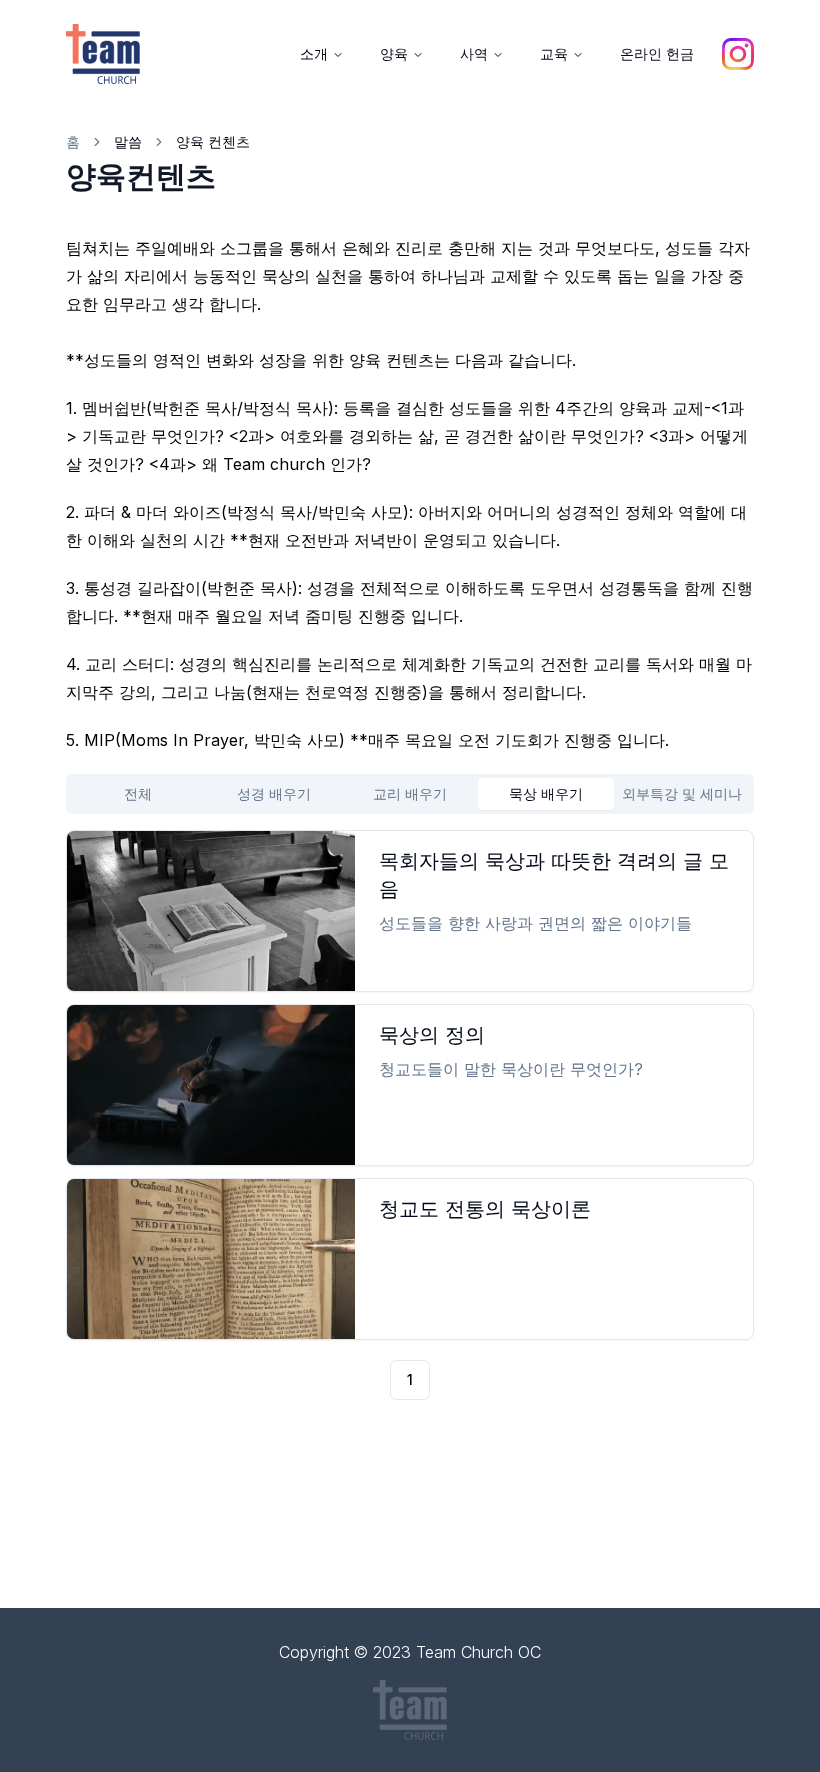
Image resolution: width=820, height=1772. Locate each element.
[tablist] (410, 794)
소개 (314, 53)
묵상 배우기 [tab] (546, 793)
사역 (474, 53)
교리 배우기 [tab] (410, 793)
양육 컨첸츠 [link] (213, 141)
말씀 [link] (128, 141)
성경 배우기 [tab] (274, 793)
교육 (554, 53)
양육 (394, 53)
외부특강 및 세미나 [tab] (682, 793)
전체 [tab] (138, 793)
